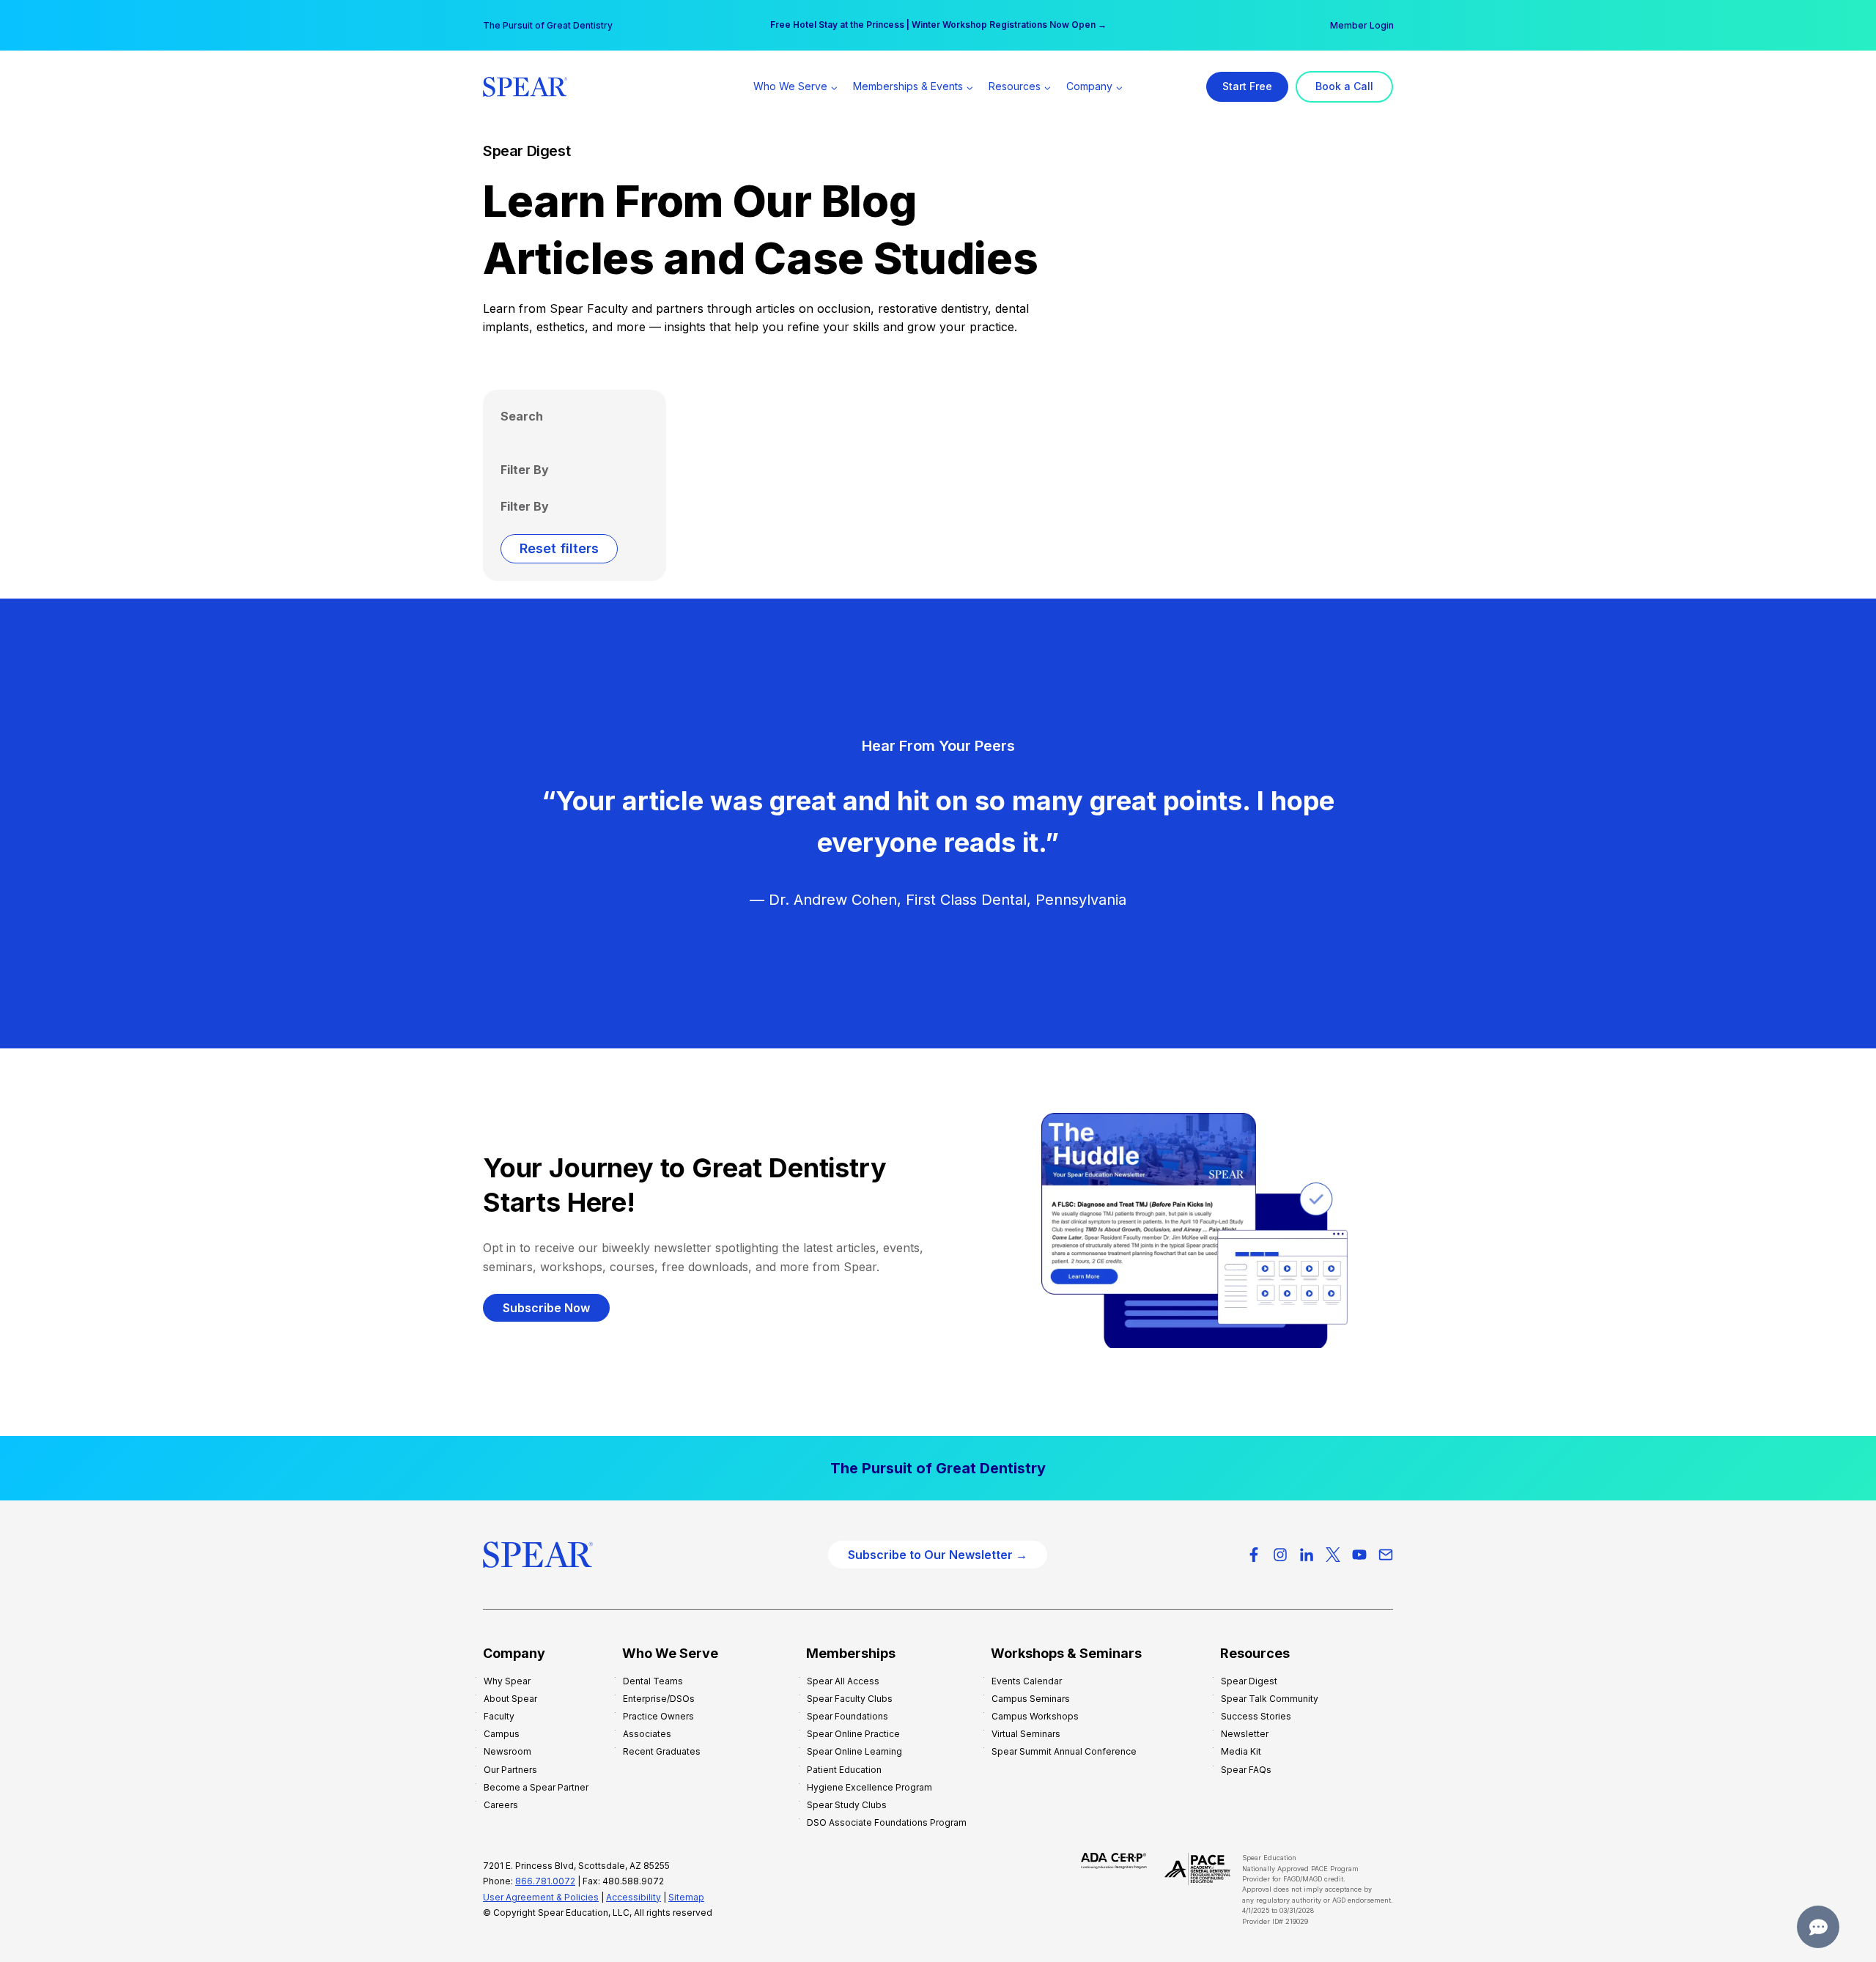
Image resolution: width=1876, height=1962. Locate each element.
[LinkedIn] (1307, 1555)
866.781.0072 (545, 1881)
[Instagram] (1280, 1555)
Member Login (1362, 25)
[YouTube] (1359, 1555)
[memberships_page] (938, 1468)
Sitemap (686, 1897)
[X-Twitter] (1333, 1555)
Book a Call (1344, 86)
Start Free (1247, 86)
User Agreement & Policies (541, 1897)
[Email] (1386, 1555)
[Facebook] (1254, 1555)
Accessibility (634, 1897)
